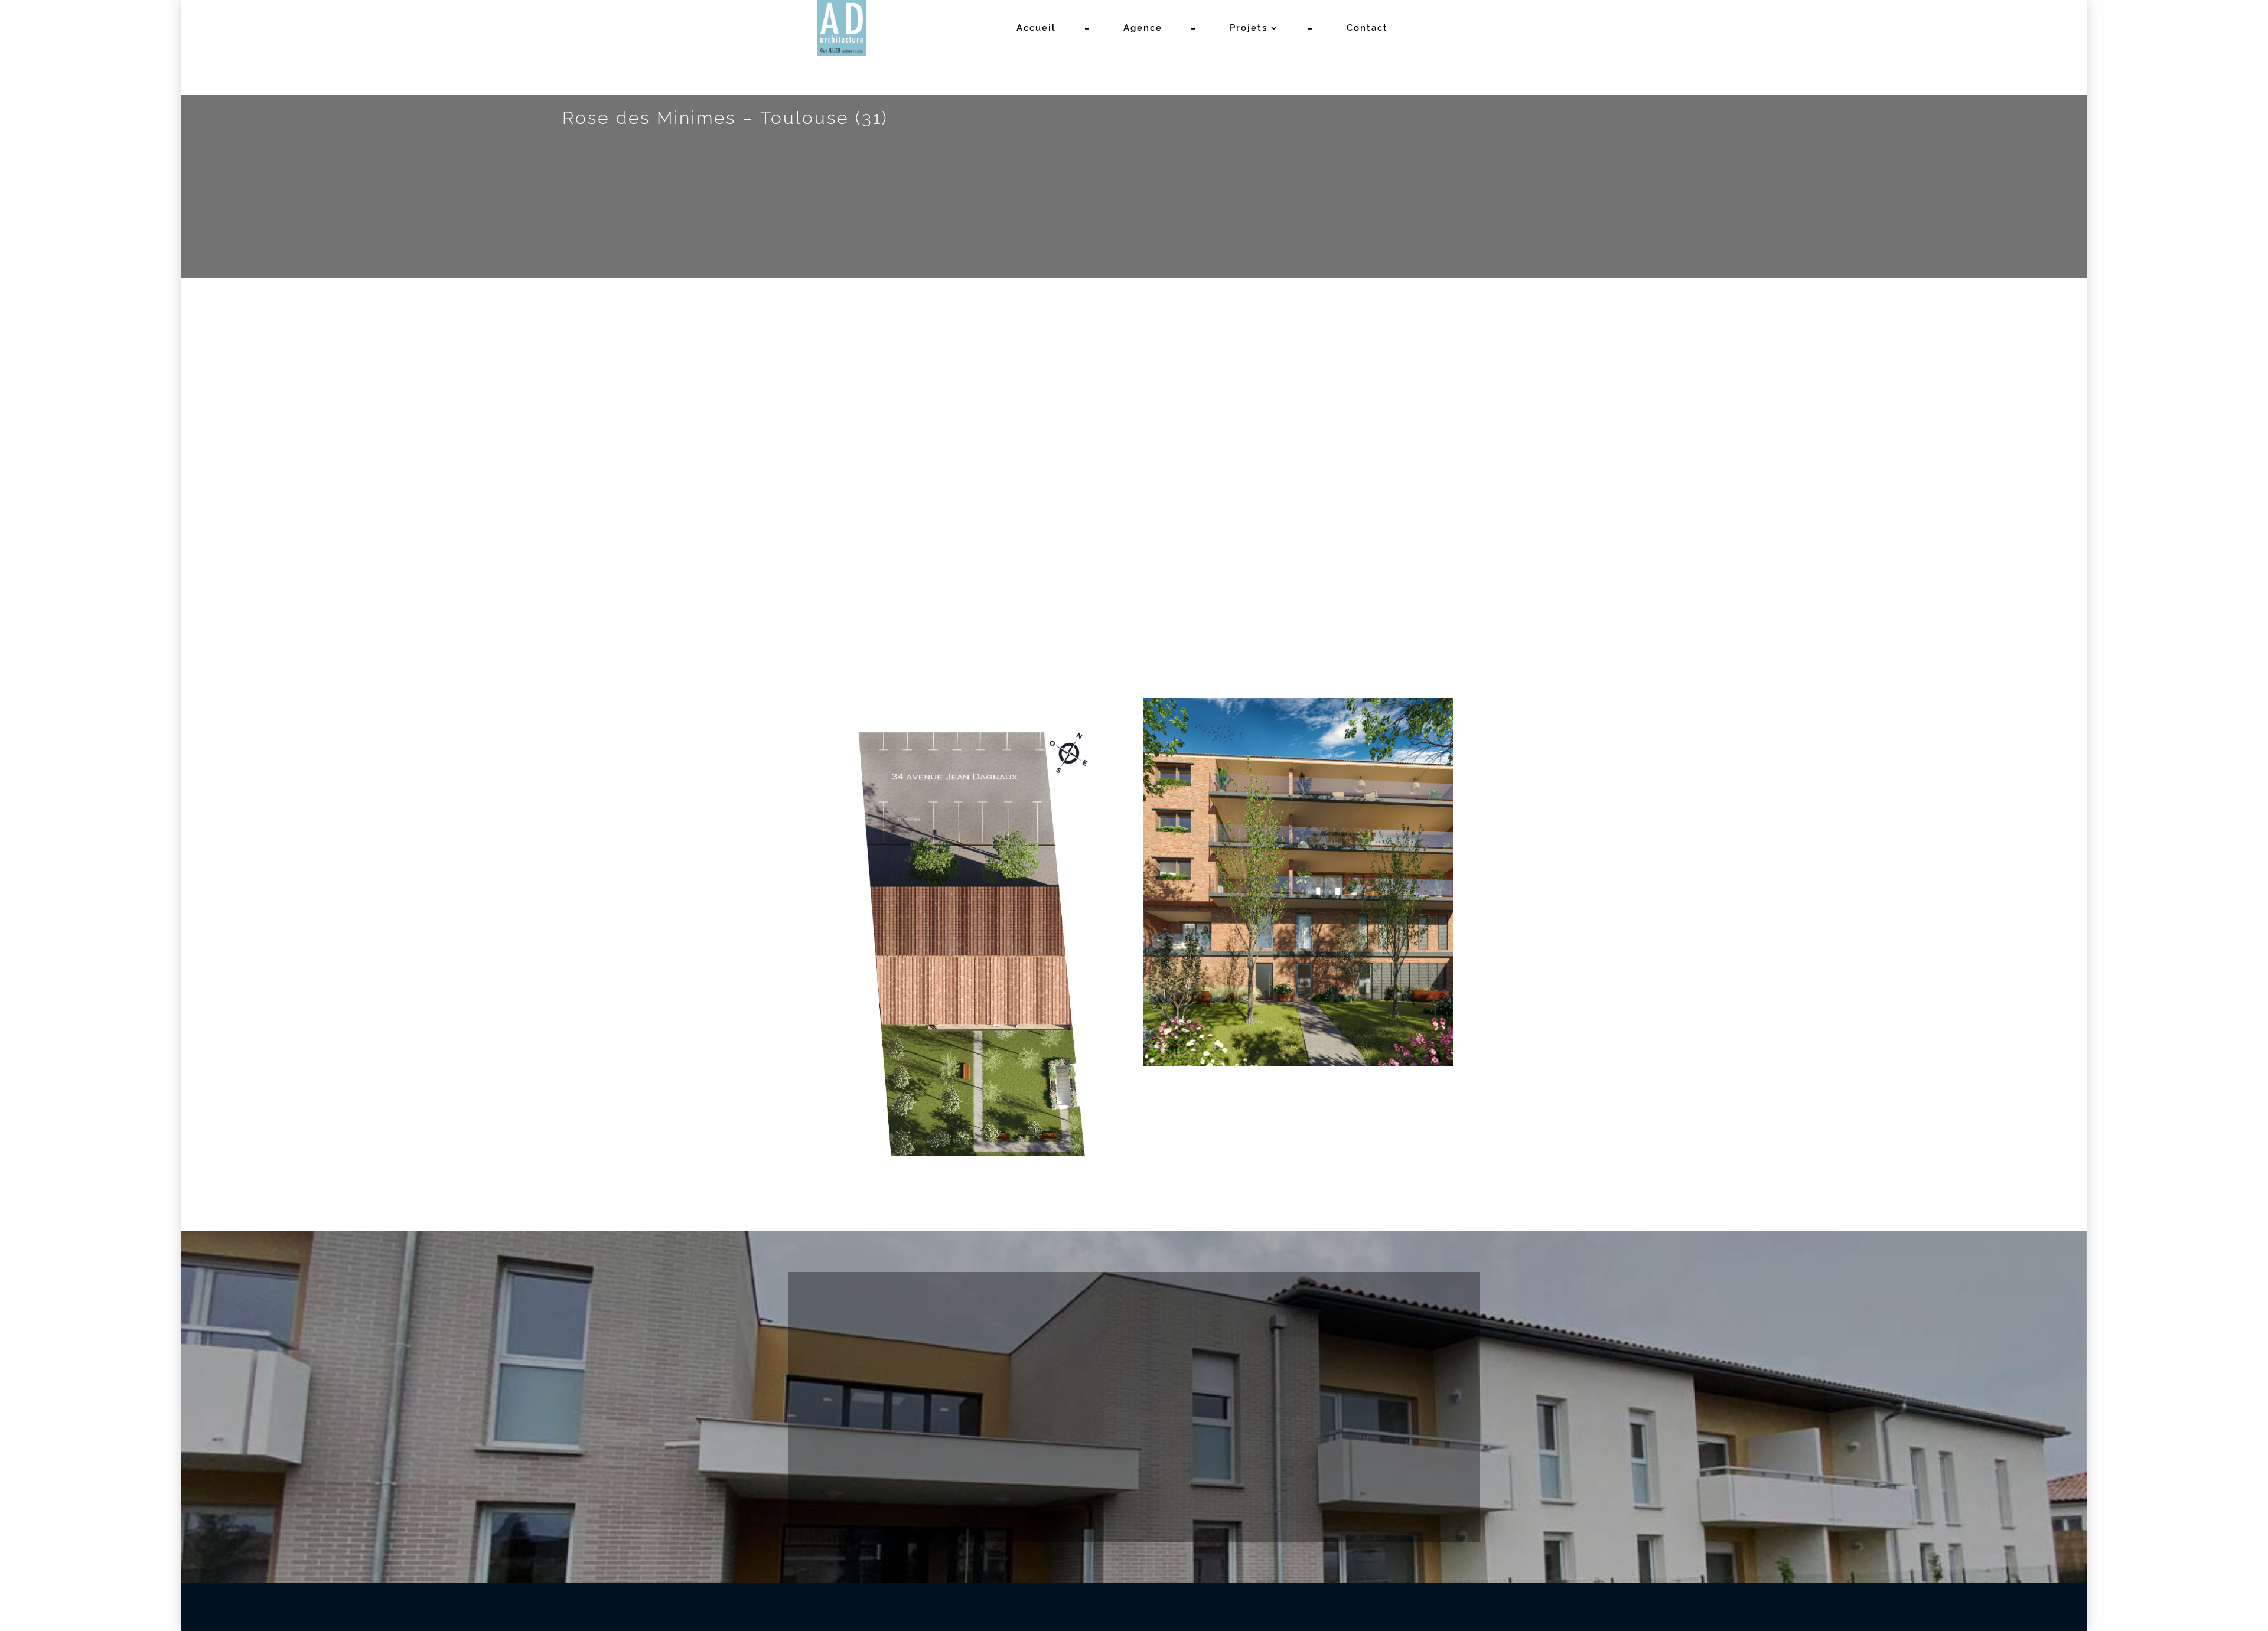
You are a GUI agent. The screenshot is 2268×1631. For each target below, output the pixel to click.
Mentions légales (1170, 1607)
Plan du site (1246, 1607)
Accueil (1036, 28)
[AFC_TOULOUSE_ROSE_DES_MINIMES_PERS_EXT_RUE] (966, 633)
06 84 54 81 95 (933, 1433)
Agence (1143, 28)
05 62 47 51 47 (860, 1433)
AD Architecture (990, 1607)
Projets (1249, 28)
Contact (1367, 28)
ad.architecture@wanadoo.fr (1134, 1433)
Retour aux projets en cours (1229, 455)
